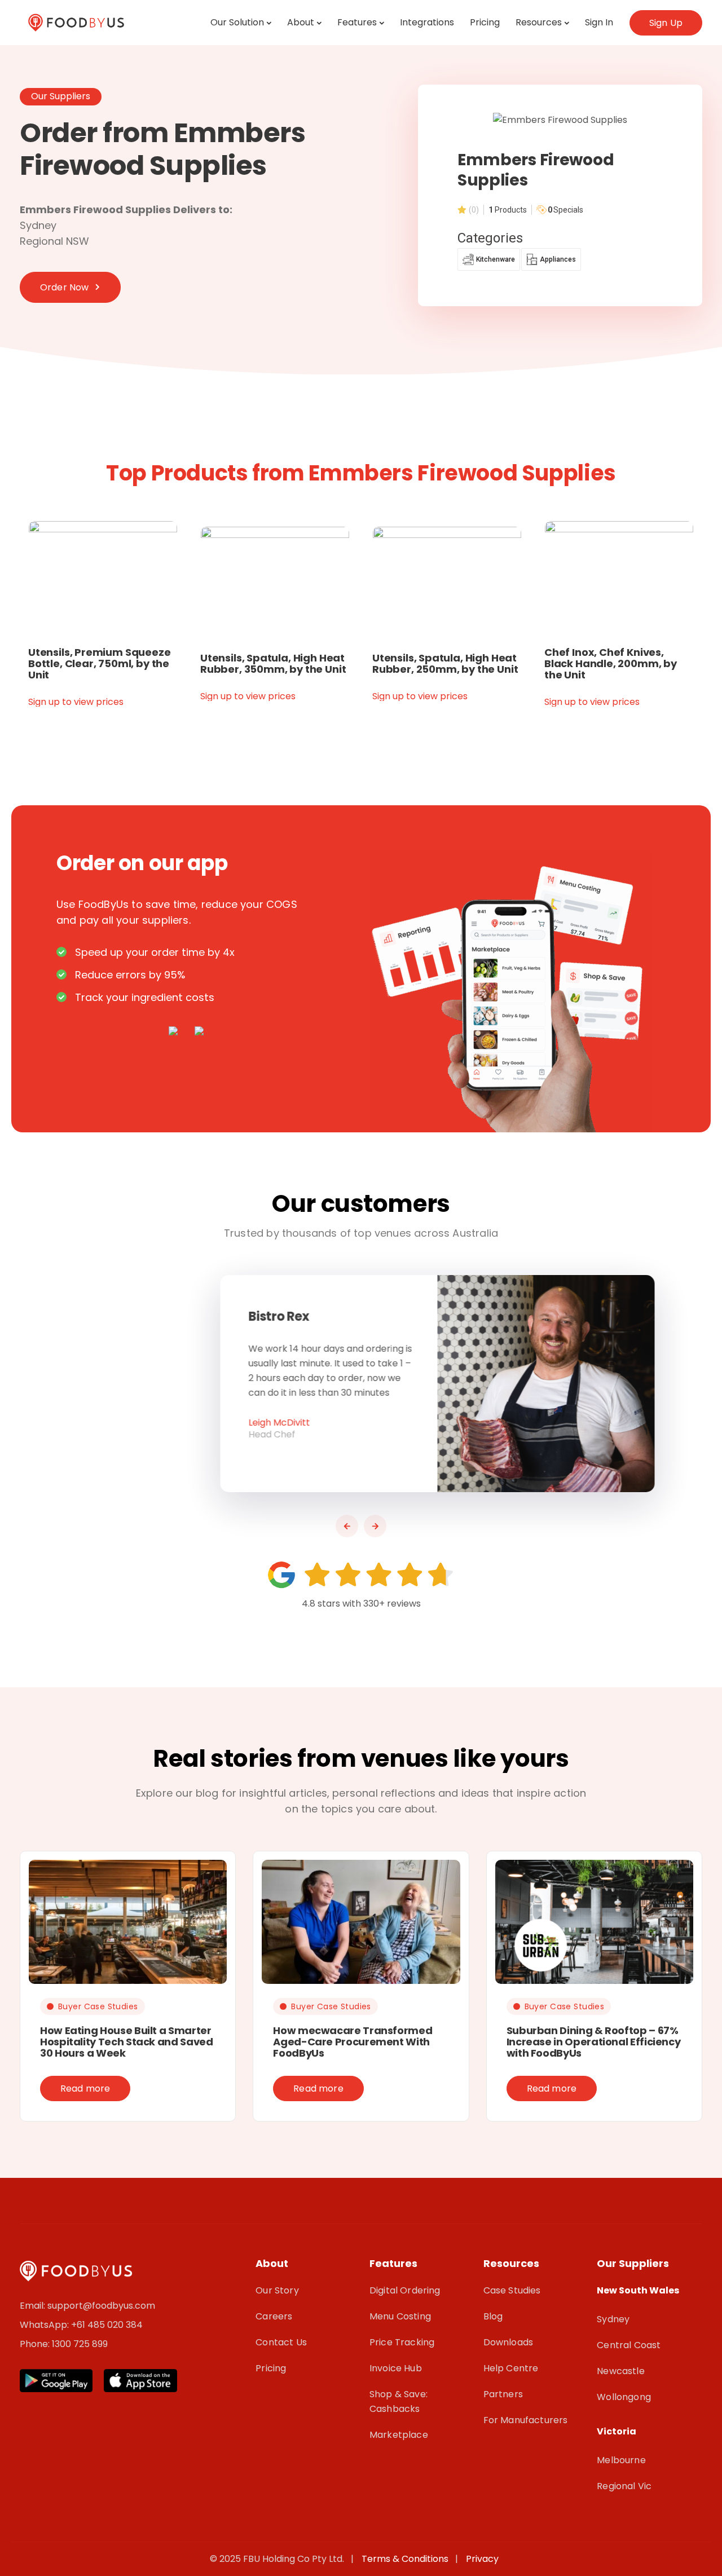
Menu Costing (400, 2316)
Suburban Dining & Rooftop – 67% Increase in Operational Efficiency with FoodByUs (594, 2042)
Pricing (485, 22)
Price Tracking (402, 2342)
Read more (85, 2088)
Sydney (613, 2319)
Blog (493, 2316)
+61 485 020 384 (107, 2325)
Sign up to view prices (76, 702)
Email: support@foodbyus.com (87, 2306)
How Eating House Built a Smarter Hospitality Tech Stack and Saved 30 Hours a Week (126, 2042)
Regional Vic (624, 2486)
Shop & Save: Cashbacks (399, 2401)
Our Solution (237, 22)
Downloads (508, 2342)
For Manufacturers (526, 2420)
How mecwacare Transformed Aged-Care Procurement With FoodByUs (353, 2042)
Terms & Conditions (407, 2559)
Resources (539, 22)
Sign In (599, 22)
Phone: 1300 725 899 (64, 2344)
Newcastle (620, 2371)
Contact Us (281, 2342)
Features (357, 22)
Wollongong (624, 2397)
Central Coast (629, 2345)
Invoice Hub (396, 2368)
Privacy (482, 2559)
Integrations (427, 22)
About (301, 22)
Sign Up (666, 23)
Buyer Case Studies (98, 2006)
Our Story (277, 2290)
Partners (503, 2394)
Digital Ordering (405, 2290)
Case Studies (512, 2290)
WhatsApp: (45, 2325)
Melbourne (621, 2460)
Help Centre (511, 2368)
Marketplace (399, 2435)
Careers (274, 2316)
